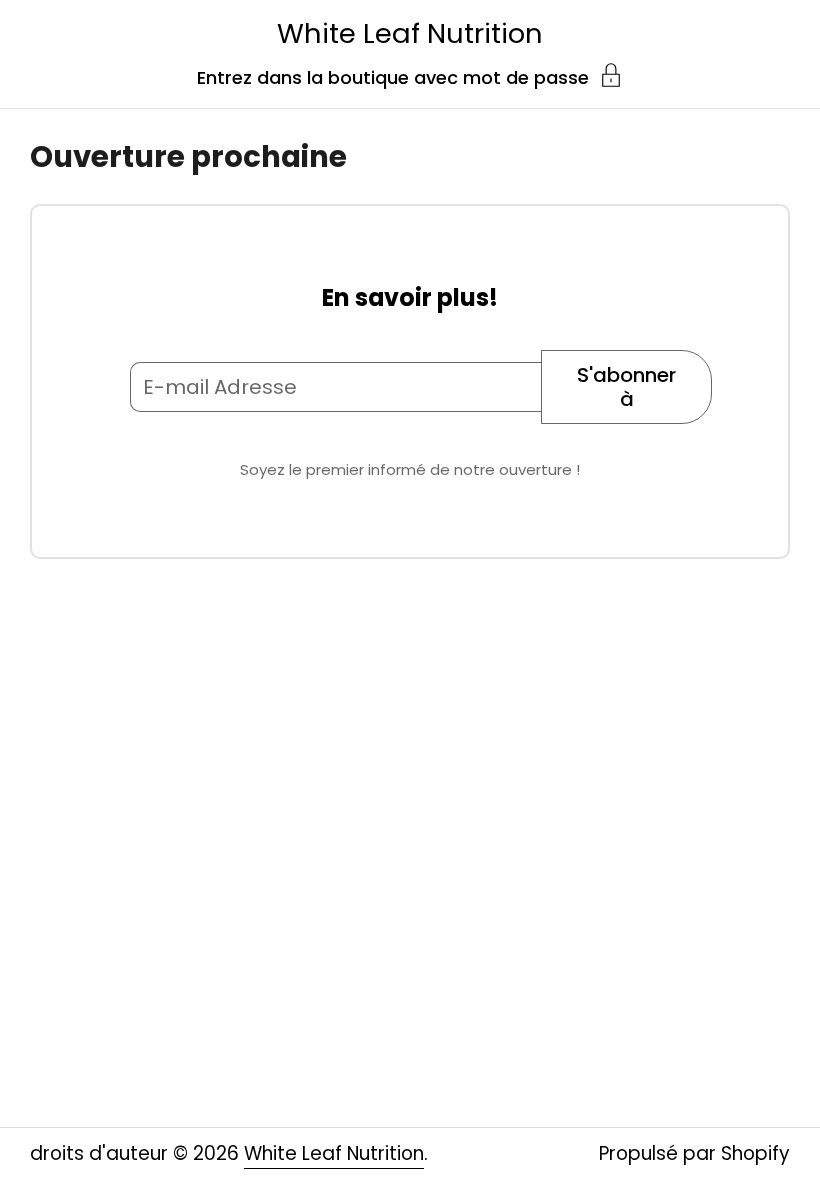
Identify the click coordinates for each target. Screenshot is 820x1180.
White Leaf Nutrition (410, 33)
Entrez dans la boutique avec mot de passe (393, 76)
